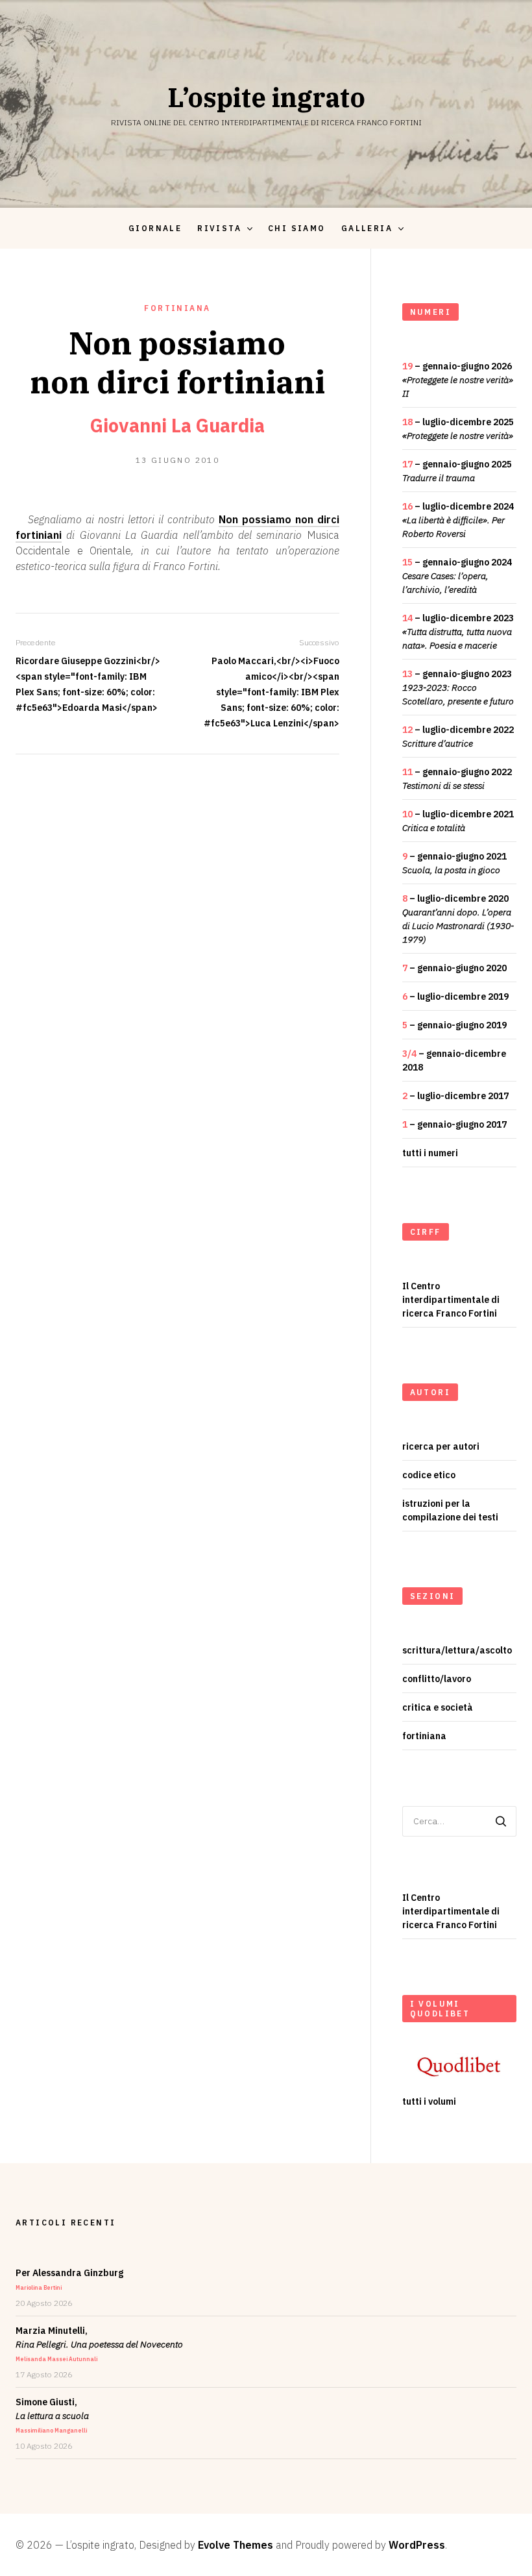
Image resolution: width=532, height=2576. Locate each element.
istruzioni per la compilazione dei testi (450, 1510)
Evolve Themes (236, 2545)
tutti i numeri (430, 1153)
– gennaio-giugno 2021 (454, 863)
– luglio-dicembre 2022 (458, 737)
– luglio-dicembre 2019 (455, 997)
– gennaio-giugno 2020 (454, 968)
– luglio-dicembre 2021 (458, 821)
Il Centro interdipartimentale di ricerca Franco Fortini (451, 1300)
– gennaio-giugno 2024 (457, 576)
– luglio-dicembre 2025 (458, 429)
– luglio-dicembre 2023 (458, 632)
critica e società (438, 1707)
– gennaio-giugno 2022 (457, 779)
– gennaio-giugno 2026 (458, 380)
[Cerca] (501, 1821)
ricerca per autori (441, 1446)
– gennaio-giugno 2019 (454, 1025)
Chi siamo (297, 228)
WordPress (417, 2545)
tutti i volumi (429, 2101)
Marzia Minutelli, (99, 2344)
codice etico (429, 1475)
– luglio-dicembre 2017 (455, 1096)
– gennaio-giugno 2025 (457, 471)
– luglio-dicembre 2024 (458, 520)
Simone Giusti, (52, 2415)
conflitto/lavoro (437, 1679)
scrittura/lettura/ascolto (457, 1650)
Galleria (367, 228)
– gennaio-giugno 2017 (454, 1124)
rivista (219, 228)
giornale (155, 228)
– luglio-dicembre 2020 (458, 919)
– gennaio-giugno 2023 (458, 687)
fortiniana (177, 308)
